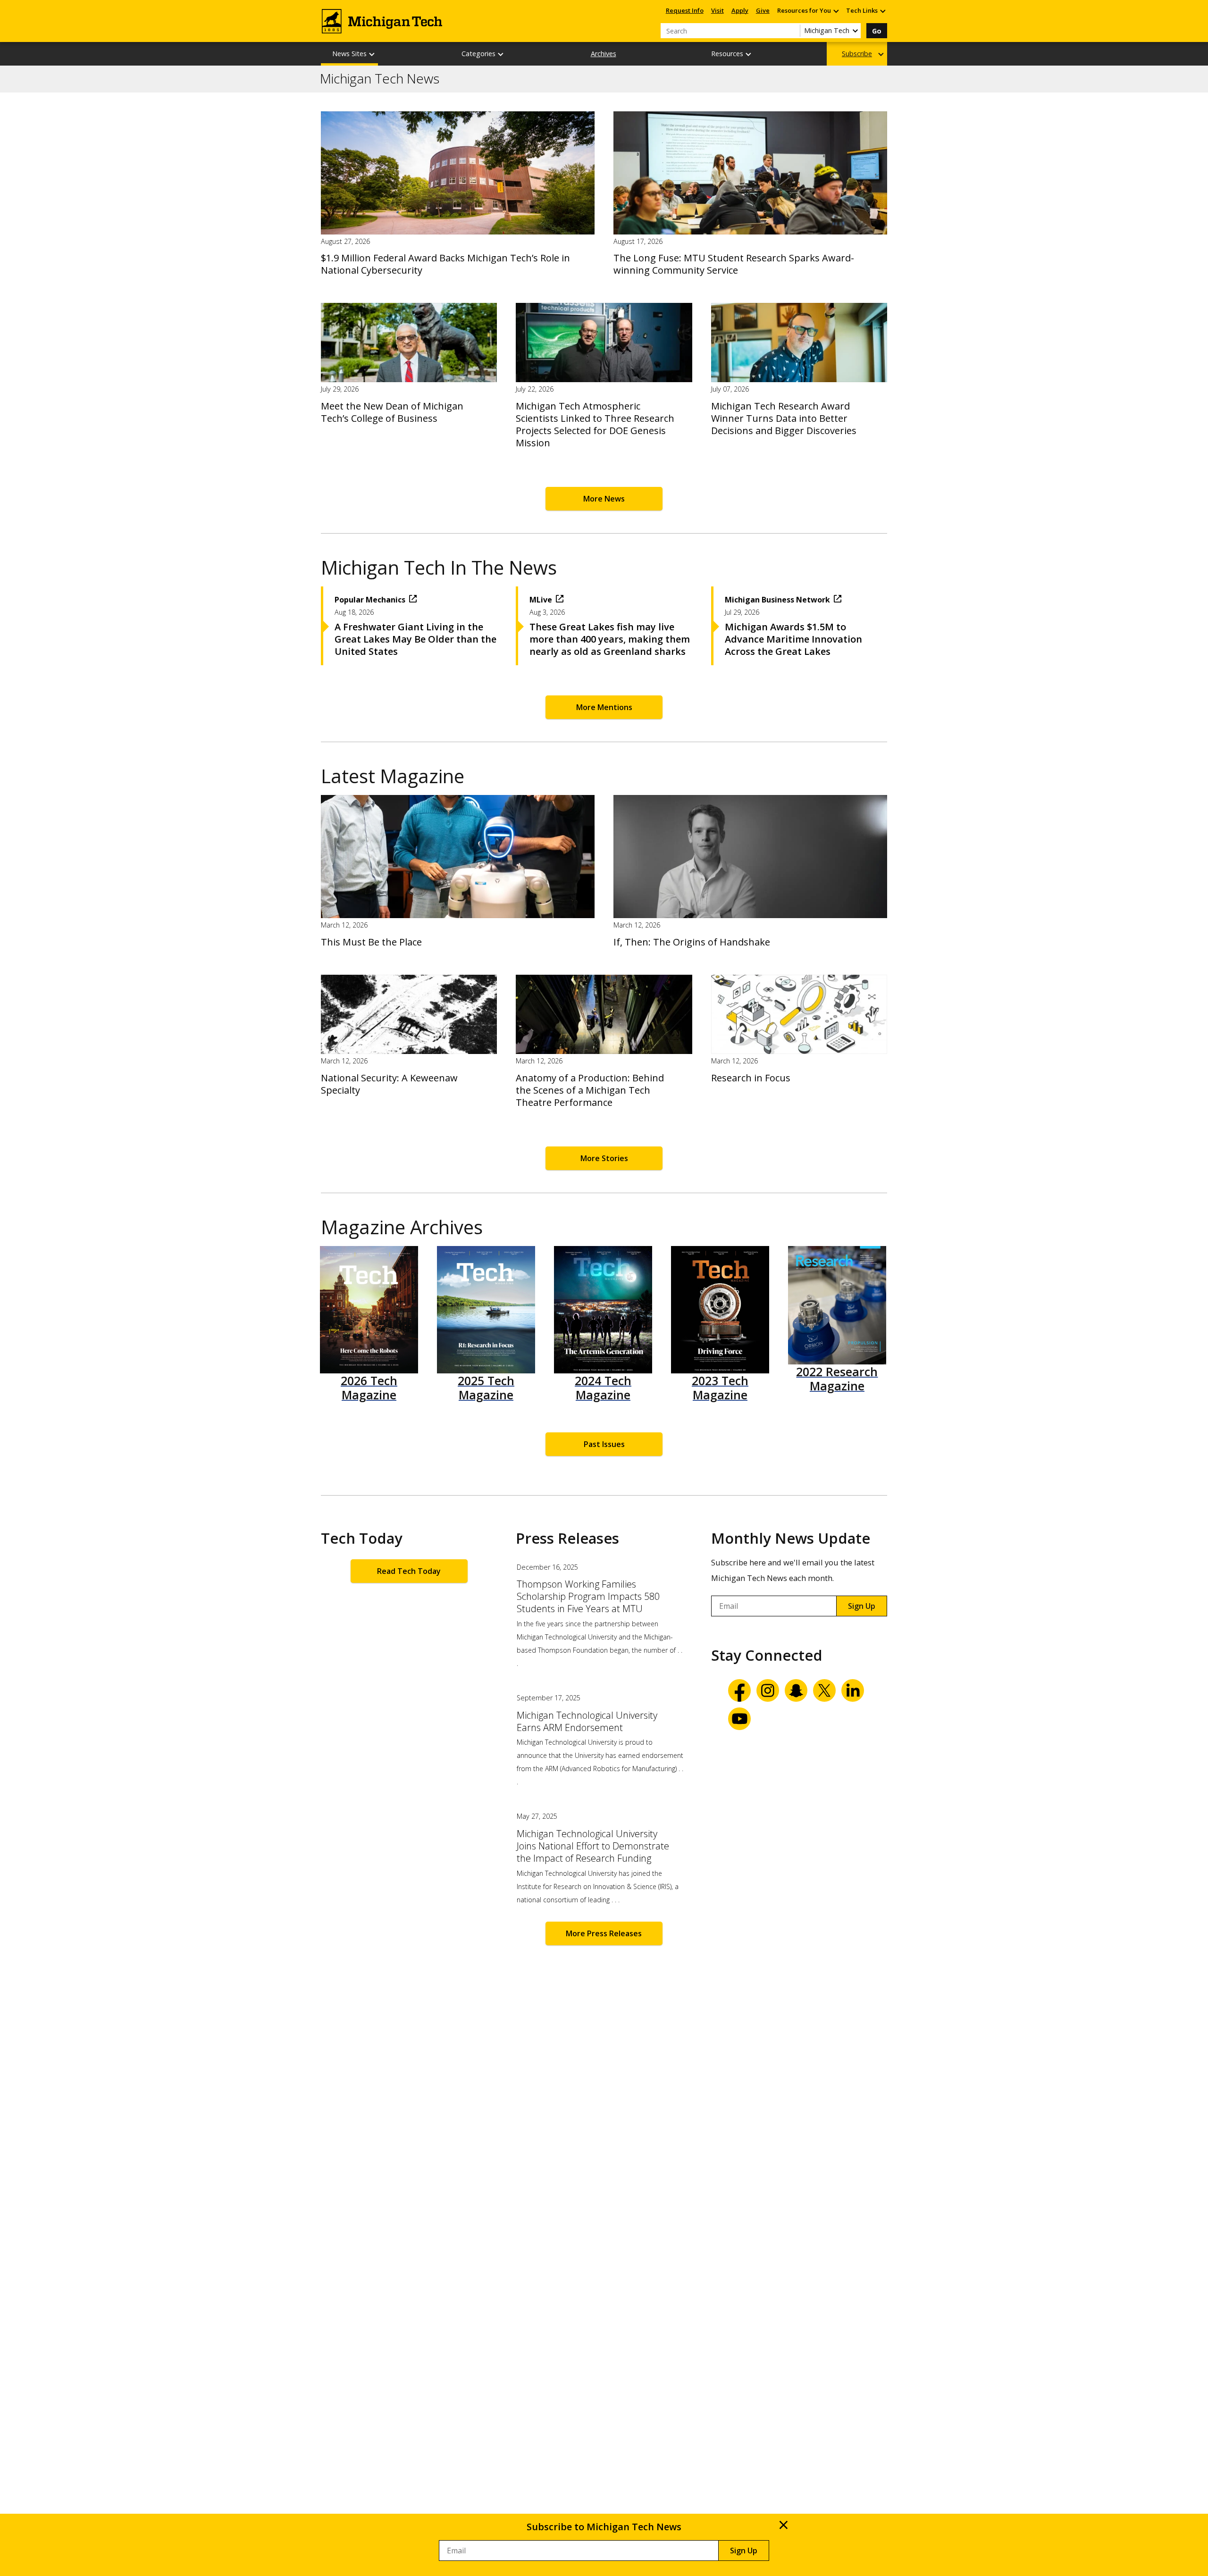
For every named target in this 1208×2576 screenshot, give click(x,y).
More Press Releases (604, 1933)
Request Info (685, 10)
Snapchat (796, 1690)
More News (604, 499)
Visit (717, 10)
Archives (604, 54)
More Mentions (604, 707)
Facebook (739, 1690)
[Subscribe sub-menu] (881, 54)
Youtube (739, 1719)
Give (763, 10)
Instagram (768, 1690)
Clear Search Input (793, 31)
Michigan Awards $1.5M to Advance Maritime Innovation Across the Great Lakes (793, 639)
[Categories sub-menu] (501, 54)
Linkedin (853, 1690)
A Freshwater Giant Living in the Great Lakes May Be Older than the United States (415, 639)
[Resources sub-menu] (749, 54)
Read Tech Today (409, 1571)
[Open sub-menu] (836, 11)
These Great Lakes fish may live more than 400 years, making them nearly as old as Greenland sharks (610, 639)
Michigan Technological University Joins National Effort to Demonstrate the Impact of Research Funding (593, 1846)
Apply (740, 10)
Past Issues (604, 1444)
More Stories (604, 1158)
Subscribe (857, 54)
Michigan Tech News (380, 79)
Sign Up (862, 1606)
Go (877, 31)
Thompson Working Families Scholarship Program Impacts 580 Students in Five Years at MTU (588, 1597)
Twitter (824, 1690)
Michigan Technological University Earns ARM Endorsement (587, 1722)
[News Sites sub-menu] (372, 54)
